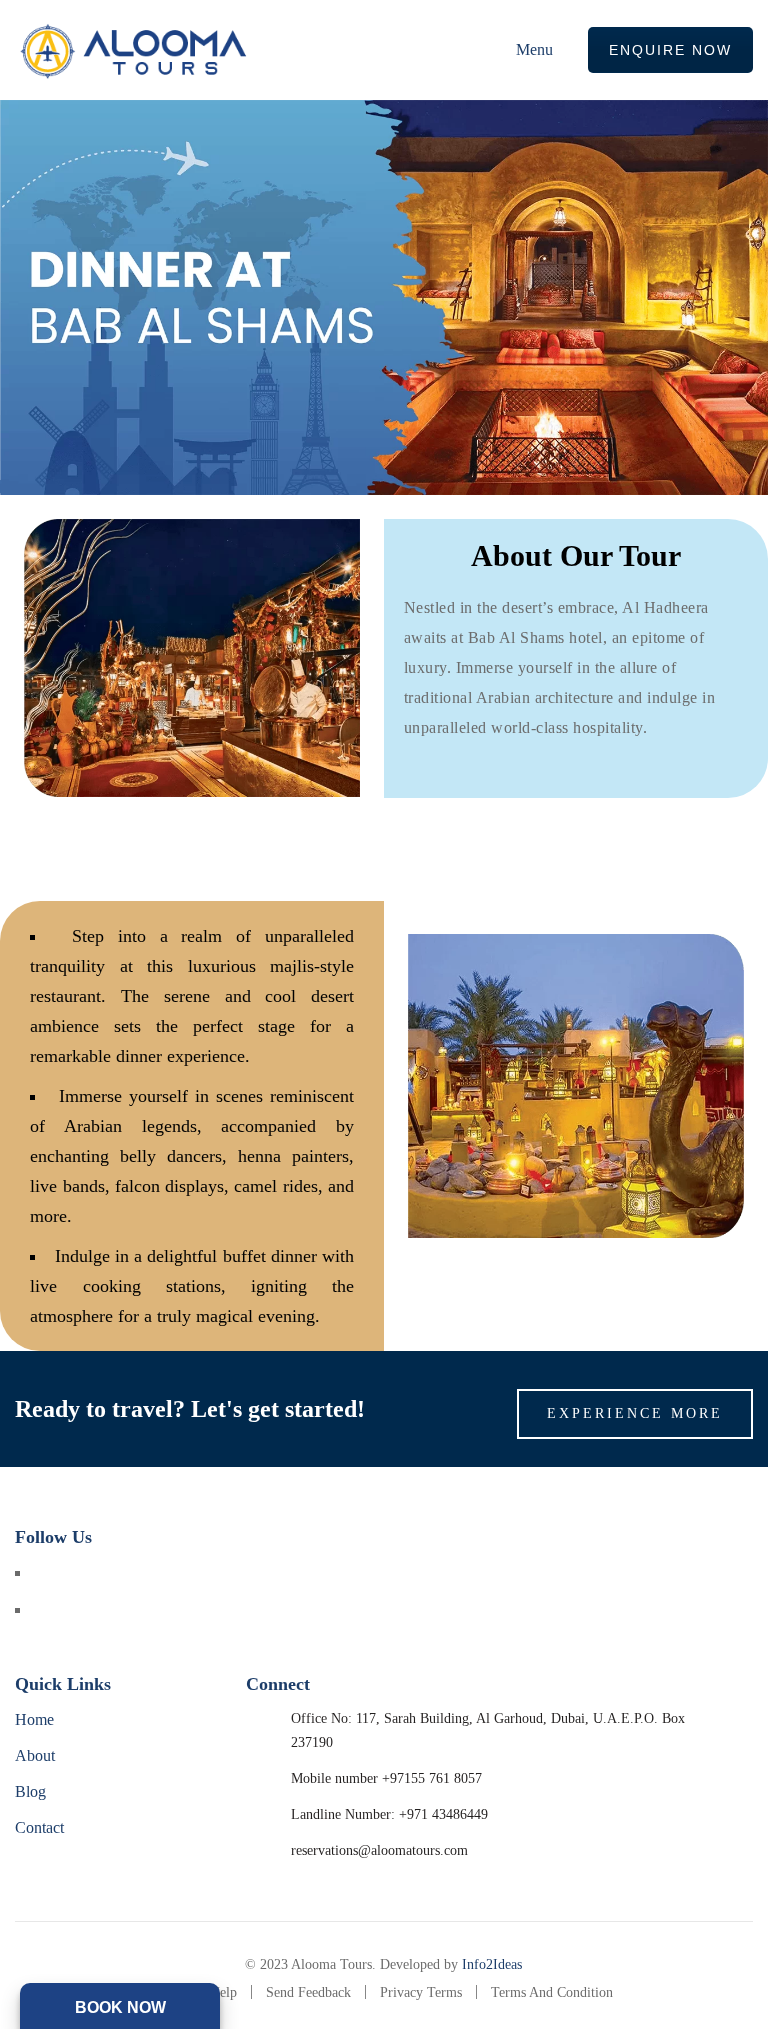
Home (34, 1719)
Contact (39, 1827)
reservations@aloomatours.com (379, 1850)
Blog (30, 1791)
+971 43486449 (443, 1814)
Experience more (635, 1413)
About (35, 1755)
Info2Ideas (492, 1964)
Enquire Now (670, 50)
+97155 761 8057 (432, 1778)
